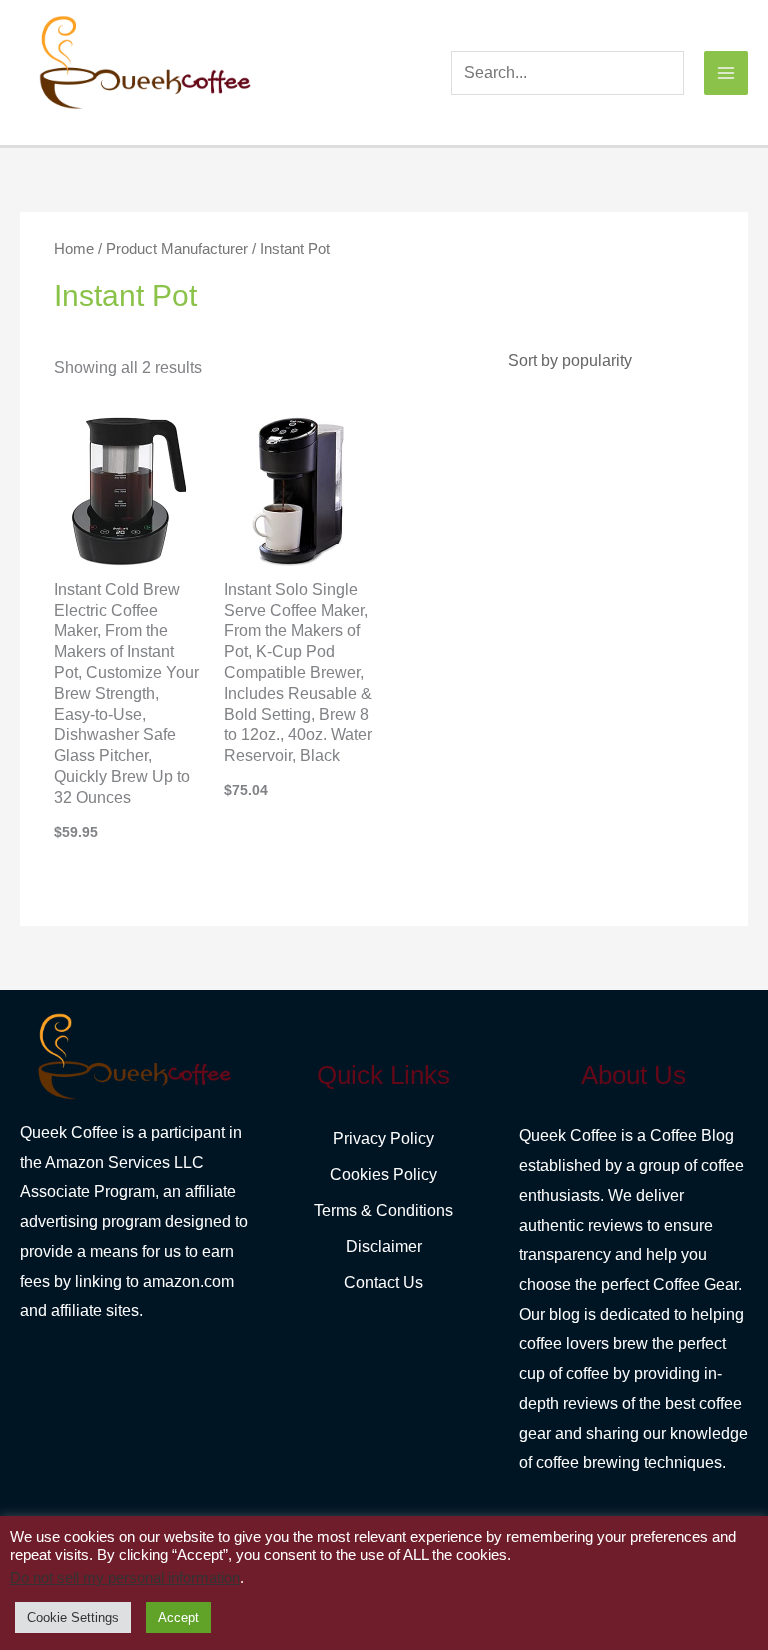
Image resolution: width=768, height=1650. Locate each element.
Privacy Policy (383, 1138)
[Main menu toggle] (726, 73)
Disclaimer (384, 1246)
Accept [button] (178, 1617)
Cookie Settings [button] (73, 1617)
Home (74, 249)
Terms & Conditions (383, 1210)
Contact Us (383, 1282)
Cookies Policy (383, 1174)
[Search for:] (567, 72)
